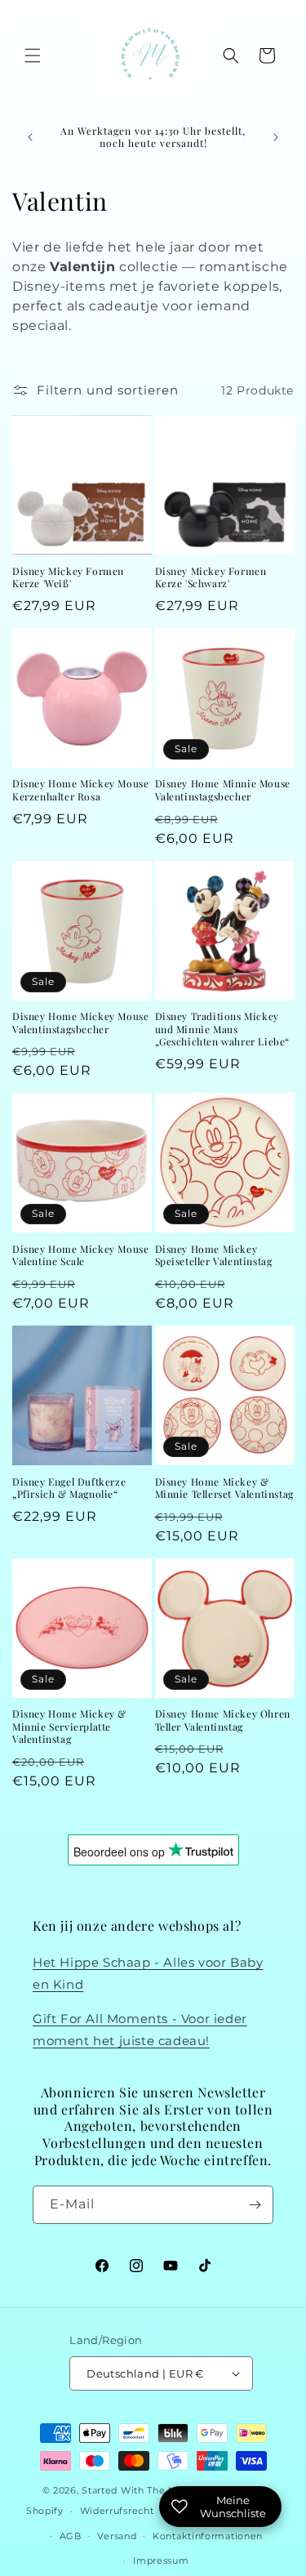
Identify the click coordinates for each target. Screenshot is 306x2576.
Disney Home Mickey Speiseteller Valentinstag (214, 1256)
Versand (117, 2536)
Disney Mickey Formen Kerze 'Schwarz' (211, 578)
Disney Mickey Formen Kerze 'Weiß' (68, 578)
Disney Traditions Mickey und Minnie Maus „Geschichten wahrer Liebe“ (223, 1029)
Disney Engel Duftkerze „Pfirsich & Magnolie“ (69, 1489)
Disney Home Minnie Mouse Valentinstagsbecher (223, 790)
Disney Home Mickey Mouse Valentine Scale (80, 1256)
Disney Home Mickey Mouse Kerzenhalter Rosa (80, 790)
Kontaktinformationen (208, 2536)
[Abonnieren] (255, 2205)
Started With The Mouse (141, 2490)
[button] (33, 56)
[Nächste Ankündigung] (276, 137)
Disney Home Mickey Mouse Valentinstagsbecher (80, 1023)
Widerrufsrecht (117, 2511)
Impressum (161, 2560)
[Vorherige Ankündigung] (30, 137)
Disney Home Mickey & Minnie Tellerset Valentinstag (224, 1489)
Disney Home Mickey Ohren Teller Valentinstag (223, 1720)
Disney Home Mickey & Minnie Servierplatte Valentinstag (69, 1727)
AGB (71, 2536)
